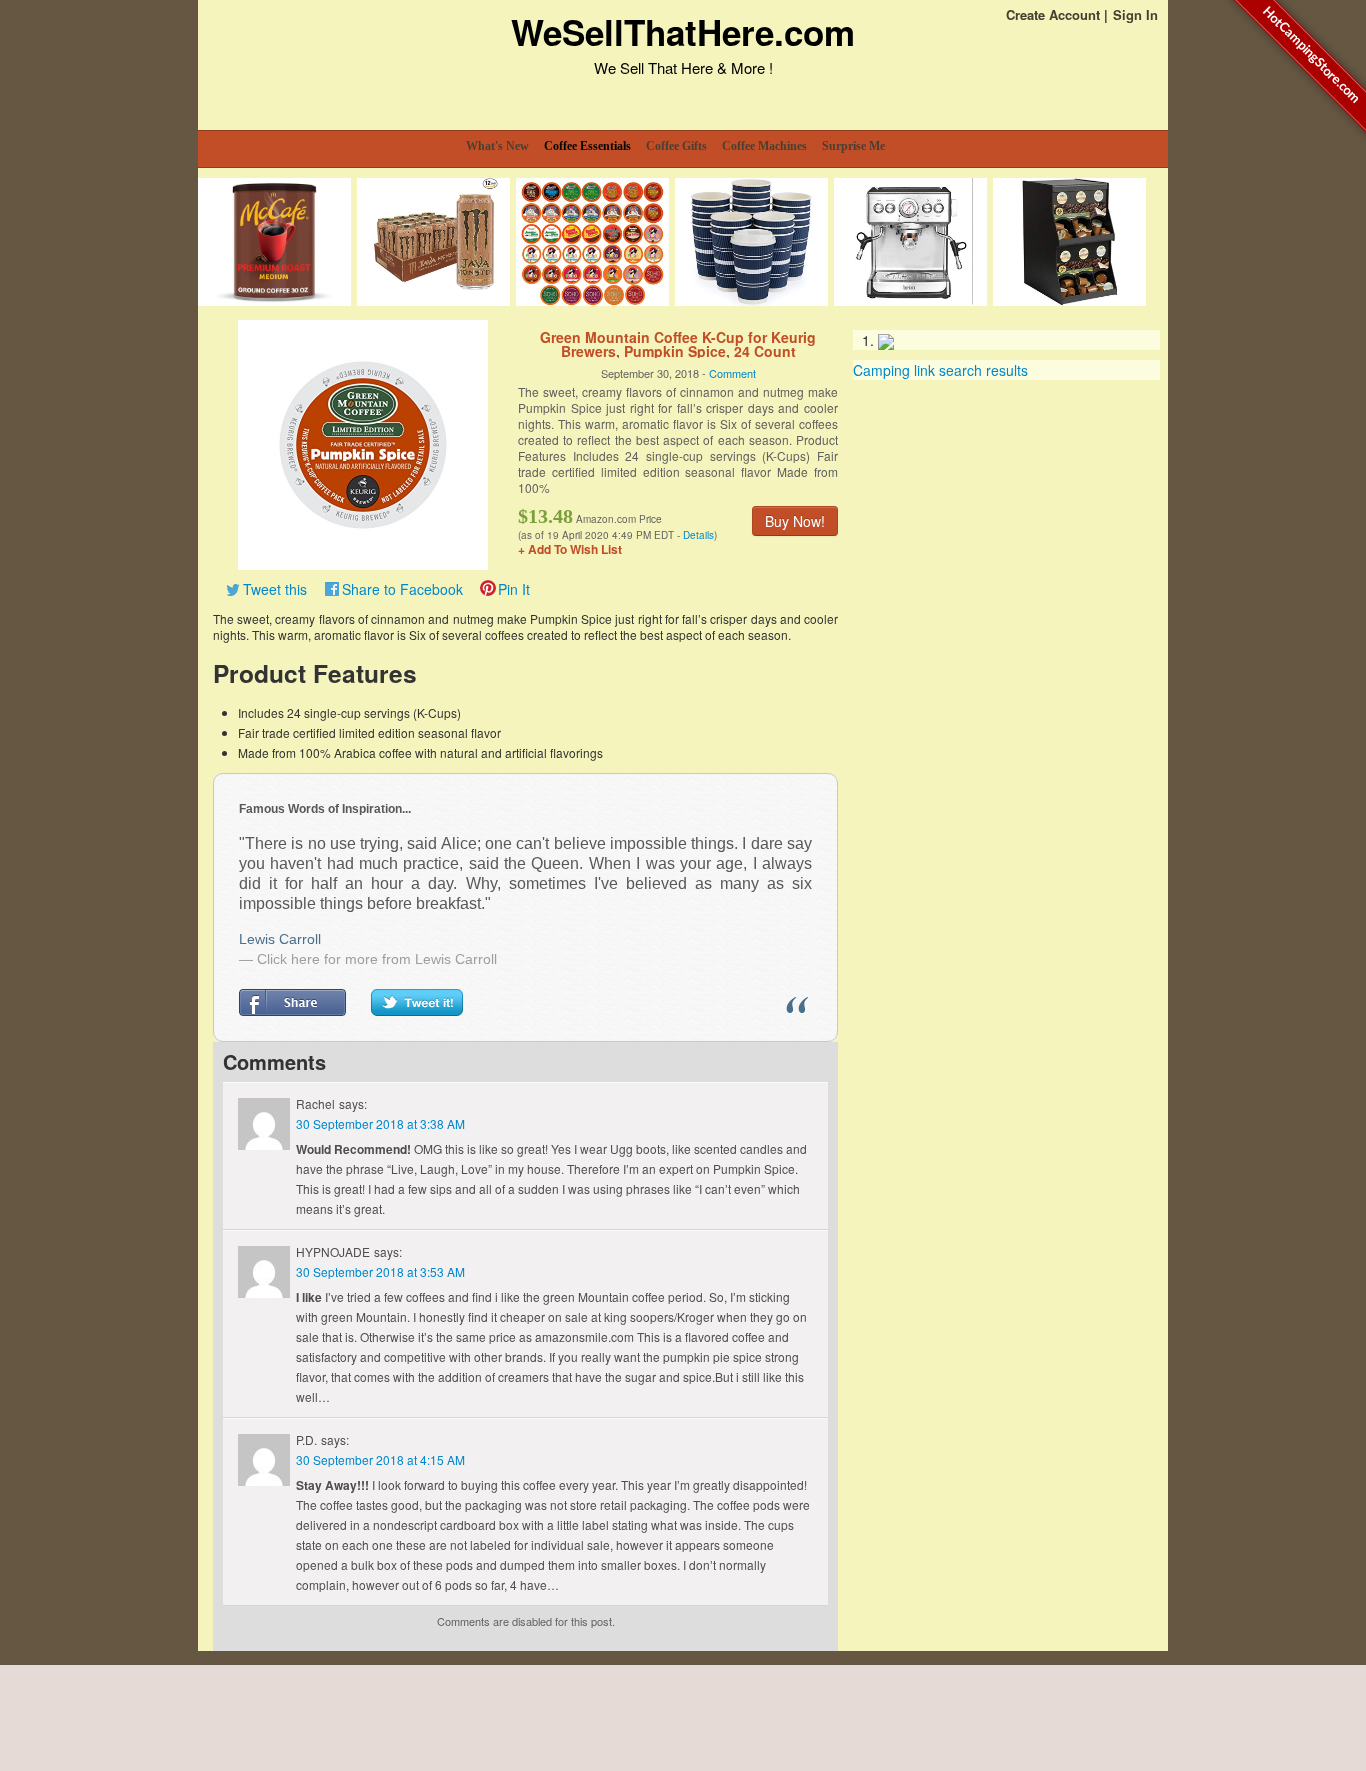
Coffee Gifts (676, 146)
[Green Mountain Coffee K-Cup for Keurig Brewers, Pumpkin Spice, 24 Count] (363, 443)
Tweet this (275, 589)
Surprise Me (853, 146)
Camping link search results (940, 370)
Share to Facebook (402, 589)
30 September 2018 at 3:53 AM (380, 1271)
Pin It (514, 589)
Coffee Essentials (587, 146)
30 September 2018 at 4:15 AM (380, 1459)
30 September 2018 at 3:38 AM (380, 1123)
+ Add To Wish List (570, 549)
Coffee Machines (764, 146)
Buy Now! (795, 521)
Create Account (1053, 14)
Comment (732, 373)
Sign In (1135, 14)
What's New (497, 146)
